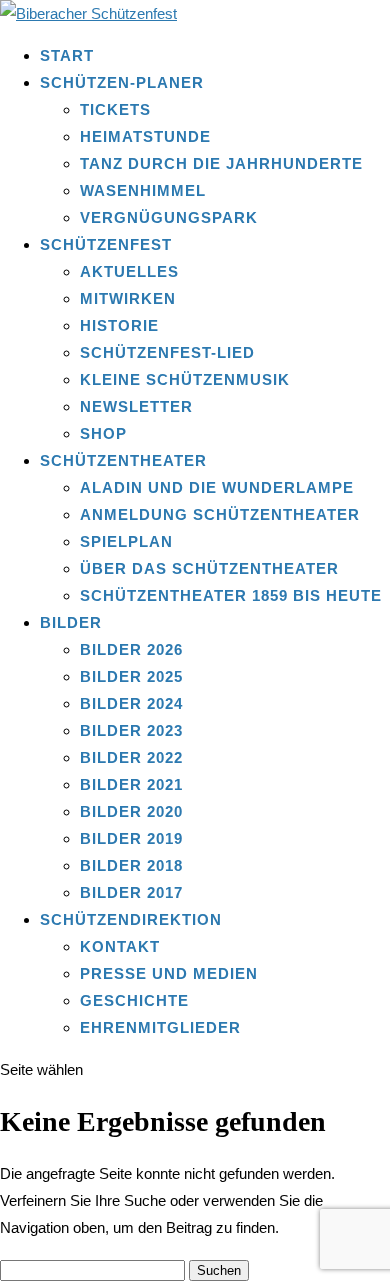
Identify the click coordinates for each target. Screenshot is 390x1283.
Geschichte (134, 1000)
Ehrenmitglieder (160, 1027)
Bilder (71, 622)
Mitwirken (128, 298)
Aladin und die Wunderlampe (217, 487)
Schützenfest (106, 244)
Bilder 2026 (131, 649)
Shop (103, 433)
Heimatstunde (145, 136)
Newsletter (136, 406)
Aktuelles (129, 271)
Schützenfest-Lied (167, 352)
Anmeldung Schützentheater (220, 514)
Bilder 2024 (131, 703)
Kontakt (120, 946)
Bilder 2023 (131, 730)
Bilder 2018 (131, 865)
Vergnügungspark (169, 217)
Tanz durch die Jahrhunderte (221, 163)
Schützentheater (123, 460)
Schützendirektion (131, 919)
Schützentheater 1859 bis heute (231, 595)
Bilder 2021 (131, 784)
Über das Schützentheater (209, 568)
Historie (119, 325)
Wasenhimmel (143, 190)
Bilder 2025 (131, 676)
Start (67, 55)
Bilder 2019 (131, 838)
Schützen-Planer (122, 82)
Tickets (115, 109)
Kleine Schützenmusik (185, 379)
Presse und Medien (169, 973)
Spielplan (126, 541)
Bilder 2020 (131, 811)
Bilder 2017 (131, 892)
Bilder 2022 (131, 757)
